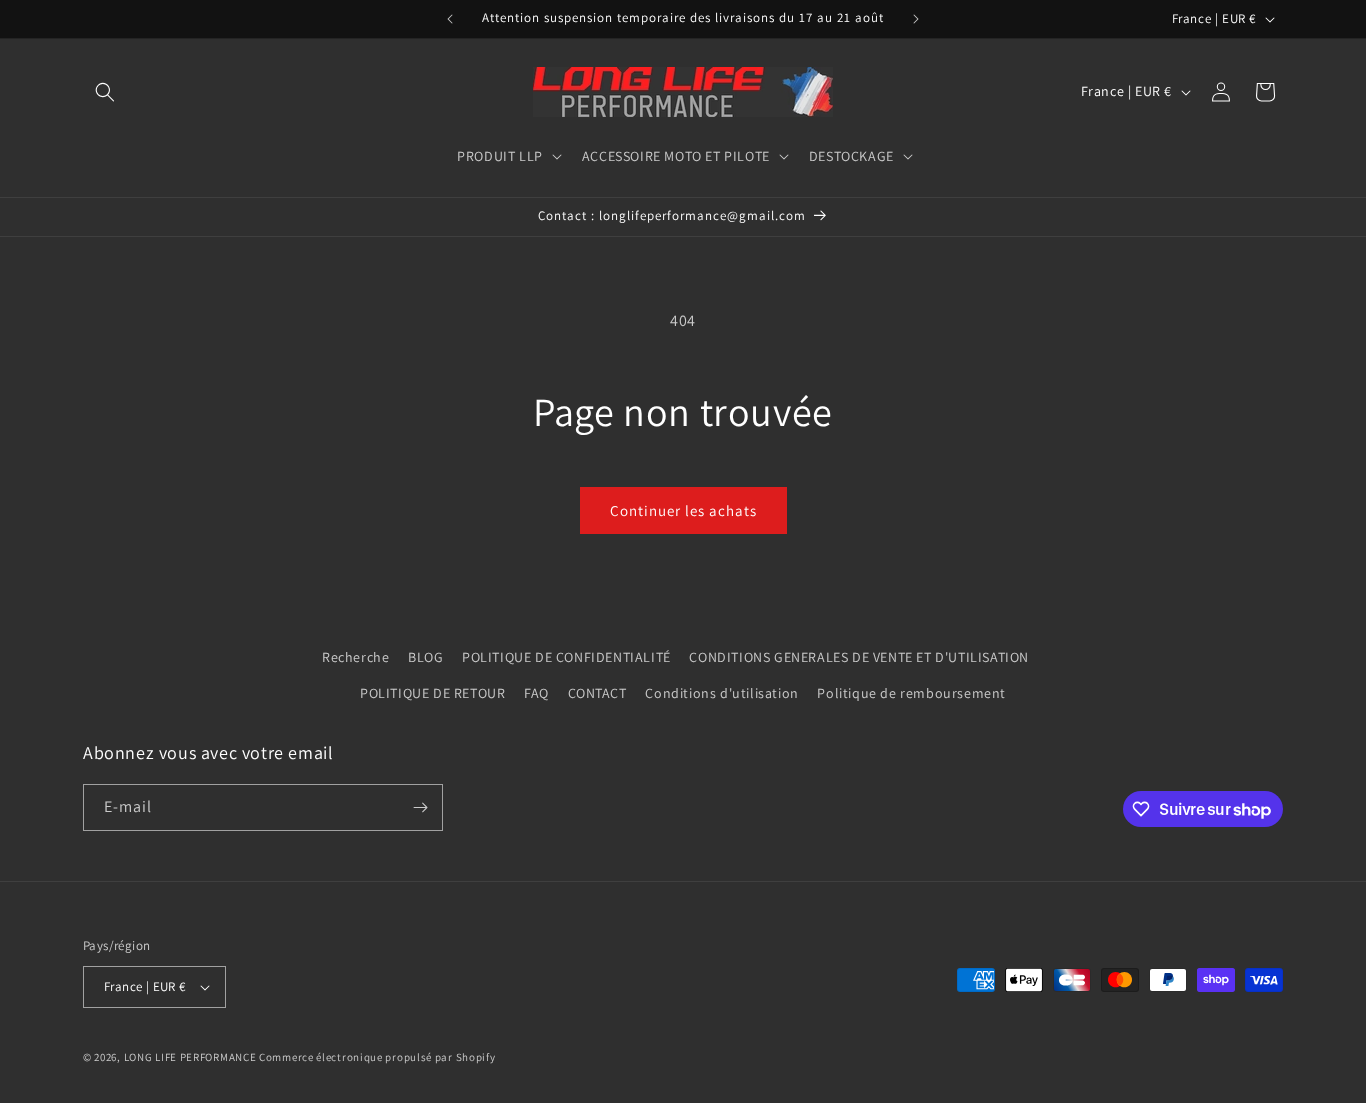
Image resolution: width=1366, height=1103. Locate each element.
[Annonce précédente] (450, 19)
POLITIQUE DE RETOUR (432, 693)
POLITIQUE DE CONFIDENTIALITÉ (566, 657)
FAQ (536, 693)
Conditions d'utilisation (721, 693)
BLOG (425, 657)
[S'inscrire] (420, 807)
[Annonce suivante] (916, 19)
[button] (105, 92)
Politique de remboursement (911, 693)
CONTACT (597, 693)
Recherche (355, 657)
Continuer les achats (683, 510)
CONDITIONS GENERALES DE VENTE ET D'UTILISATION (859, 657)
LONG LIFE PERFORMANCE (190, 1057)
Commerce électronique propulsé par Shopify (377, 1057)
